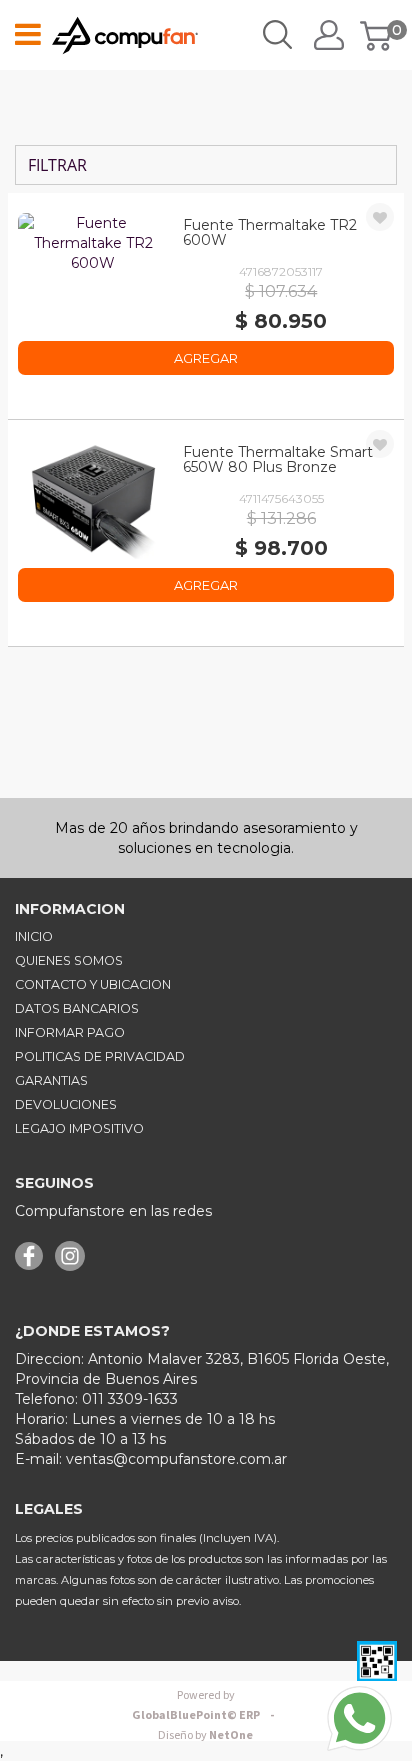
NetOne (205, 1735)
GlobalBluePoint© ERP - (206, 1705)
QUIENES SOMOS (69, 960)
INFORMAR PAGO (70, 1032)
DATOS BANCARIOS (77, 1008)
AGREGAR (206, 358)
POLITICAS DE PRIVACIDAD (100, 1056)
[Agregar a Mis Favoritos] (380, 218)
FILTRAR (55, 165)
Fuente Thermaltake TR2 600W (270, 232)
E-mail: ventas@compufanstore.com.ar (151, 1459)
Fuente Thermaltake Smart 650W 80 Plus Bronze (278, 459)
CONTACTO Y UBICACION (93, 984)
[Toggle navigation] (28, 35)
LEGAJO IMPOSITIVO (79, 1128)
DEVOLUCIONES (66, 1104)
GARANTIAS (51, 1080)
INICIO (34, 936)
